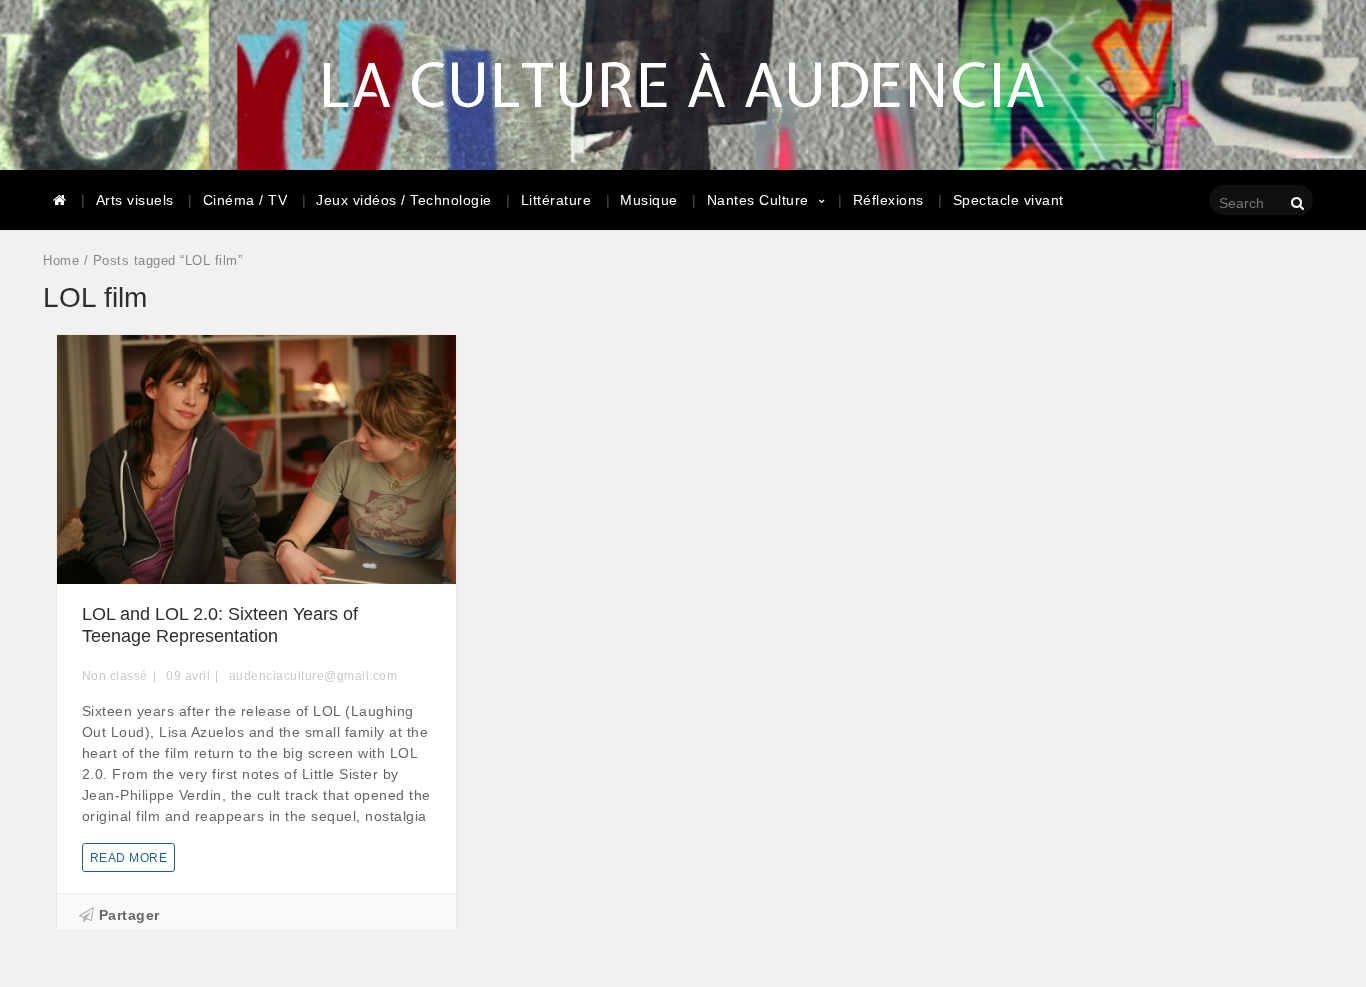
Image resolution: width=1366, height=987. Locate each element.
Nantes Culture (758, 200)
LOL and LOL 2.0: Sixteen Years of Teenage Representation (220, 625)
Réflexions (888, 200)
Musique (649, 200)
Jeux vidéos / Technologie (404, 200)
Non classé (115, 676)
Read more (129, 858)
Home (61, 260)
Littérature (556, 200)
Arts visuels (135, 200)
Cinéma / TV (245, 200)
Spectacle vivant (1008, 200)
